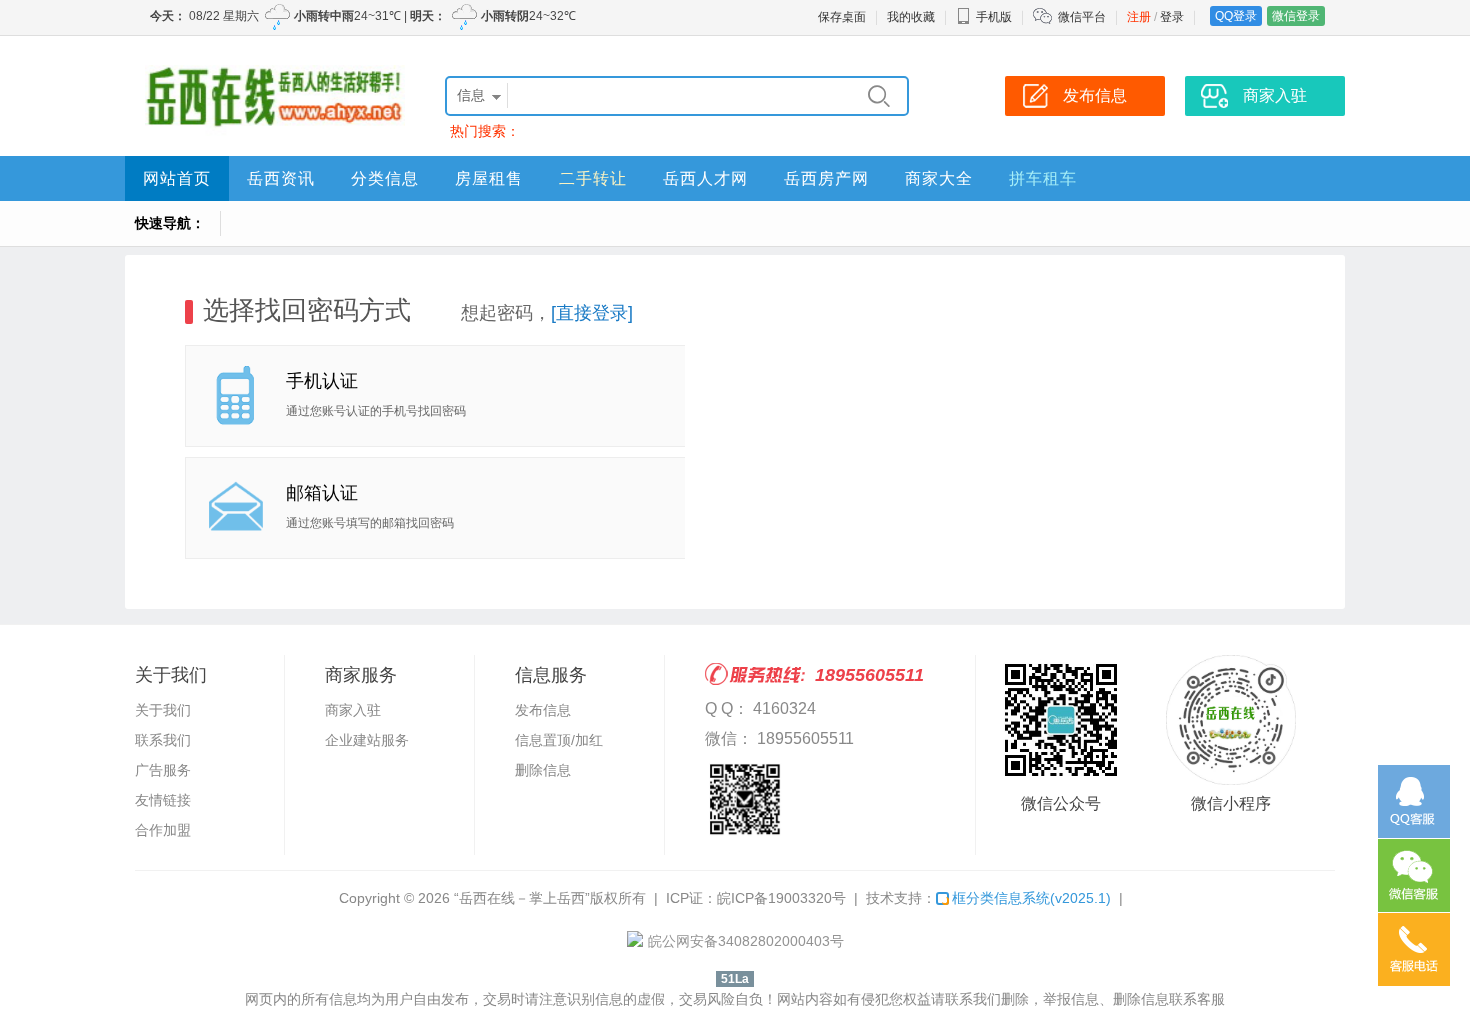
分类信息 (385, 178)
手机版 (994, 17)
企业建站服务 (367, 740)
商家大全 (939, 178)
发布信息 (543, 710)
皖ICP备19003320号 (781, 898)
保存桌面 (842, 17)
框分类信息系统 (1031, 898)
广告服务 (163, 770)
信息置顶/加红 (559, 740)
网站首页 (177, 178)
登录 (1172, 17)
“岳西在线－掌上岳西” (522, 898)
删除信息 (543, 770)
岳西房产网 (826, 178)
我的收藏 (911, 17)
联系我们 (163, 740)
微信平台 (1082, 17)
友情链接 (163, 800)
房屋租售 (489, 178)
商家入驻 (353, 710)
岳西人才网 (705, 178)
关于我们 (163, 710)
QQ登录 (1236, 16)
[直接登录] (592, 313)
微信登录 (1296, 16)
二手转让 (593, 178)
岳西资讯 (281, 178)
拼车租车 (1043, 178)
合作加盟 (163, 830)
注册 (1139, 17)
